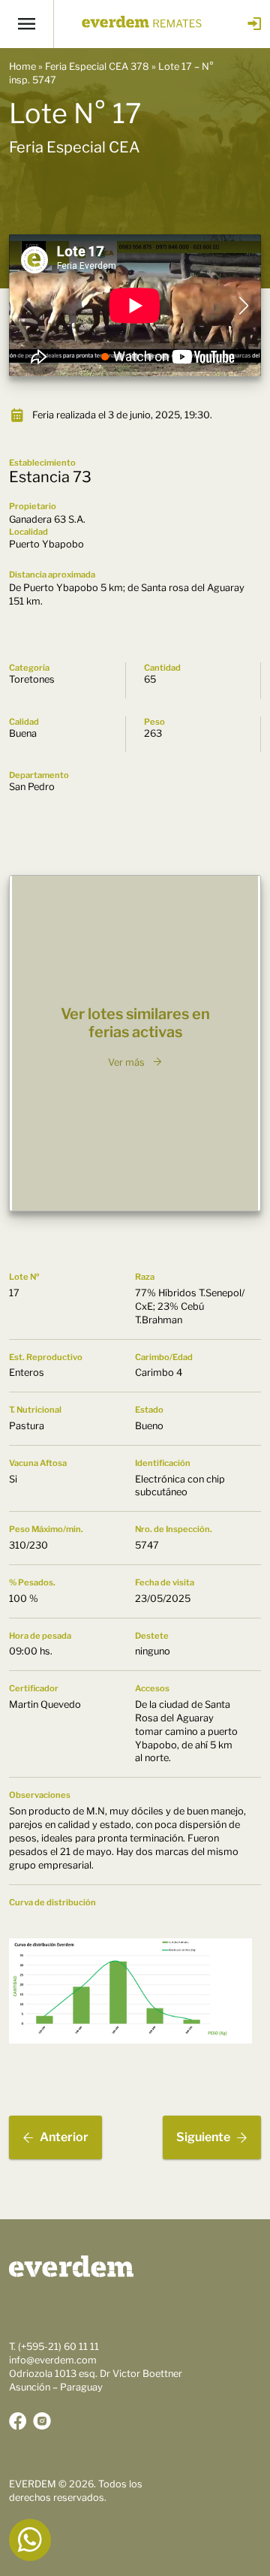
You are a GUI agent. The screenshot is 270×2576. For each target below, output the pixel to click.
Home (22, 66)
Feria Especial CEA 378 (97, 66)
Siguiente (203, 2137)
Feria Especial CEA (75, 147)
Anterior (64, 2137)
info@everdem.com (53, 2360)
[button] (105, 357)
